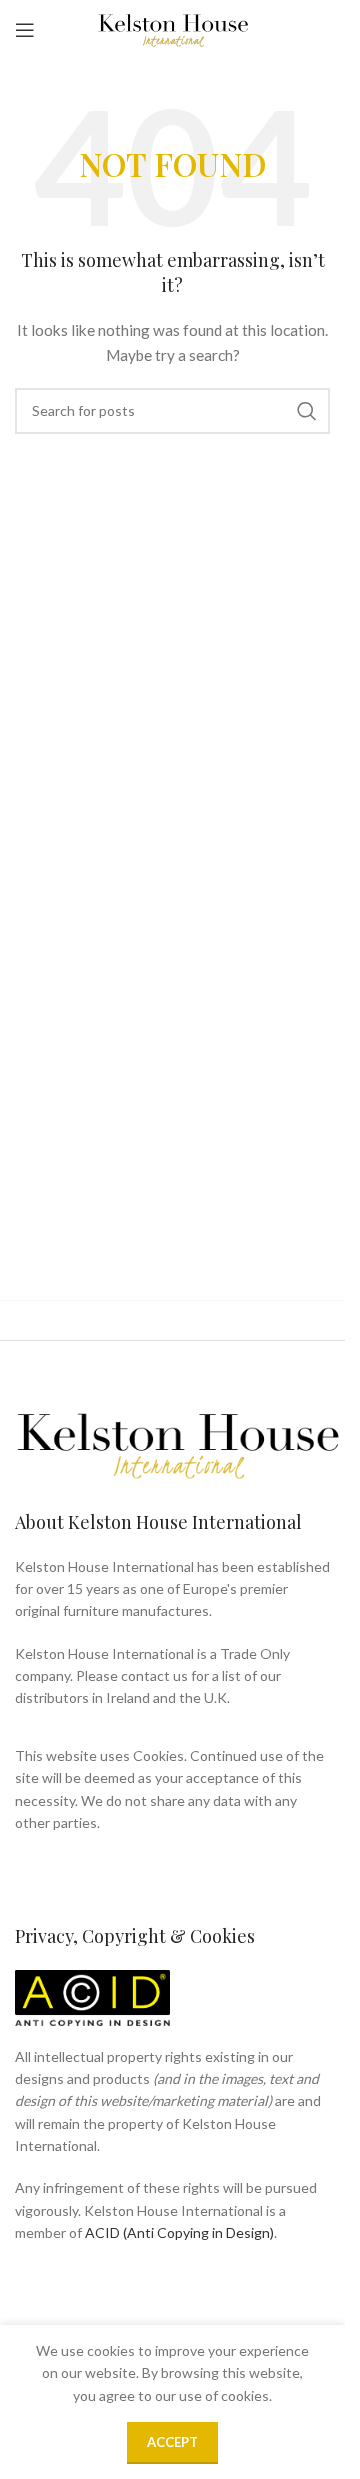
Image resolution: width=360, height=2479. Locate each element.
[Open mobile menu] (25, 30)
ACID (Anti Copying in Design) (179, 2232)
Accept (172, 2442)
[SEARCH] (307, 411)
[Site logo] (173, 28)
